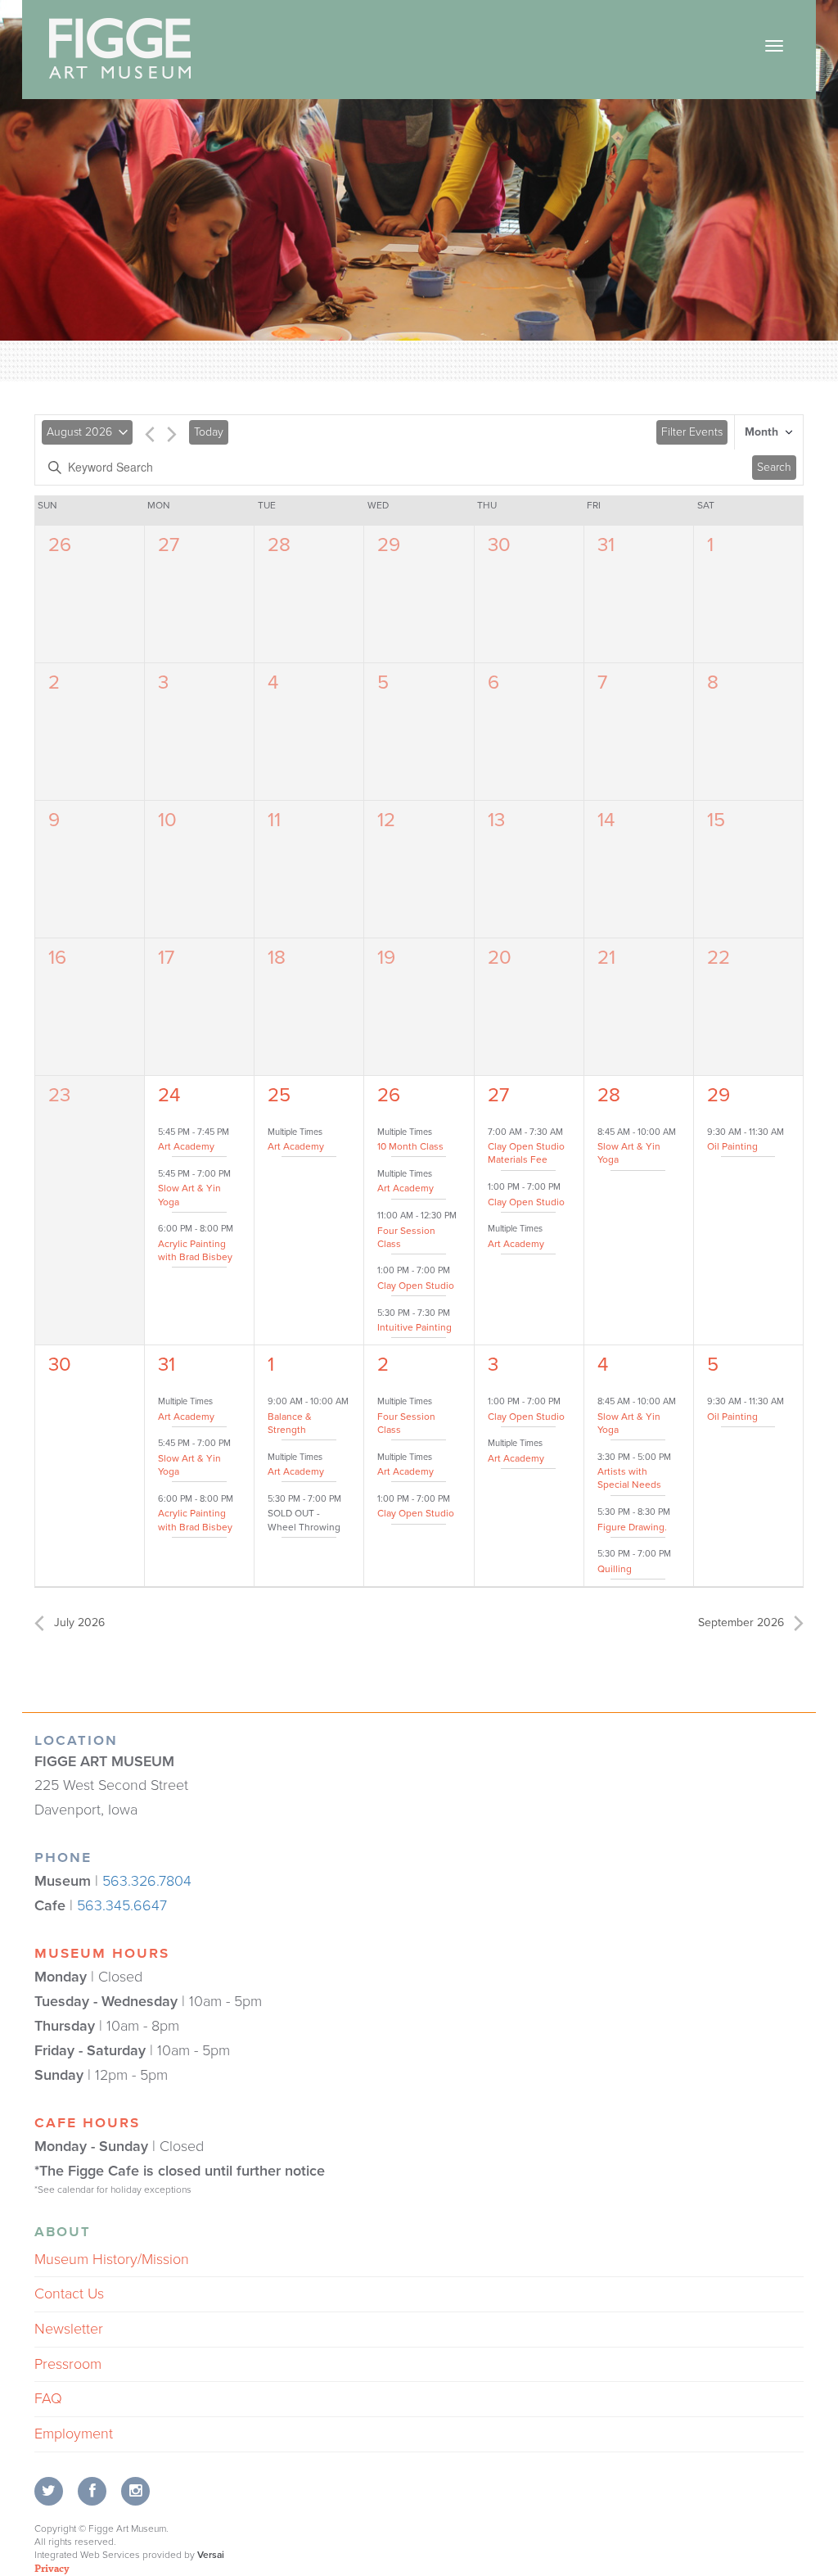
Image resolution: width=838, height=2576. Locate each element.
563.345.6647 (122, 1905)
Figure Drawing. (632, 1527)
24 (169, 1095)
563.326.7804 (147, 1881)
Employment (74, 2434)
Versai (211, 2555)
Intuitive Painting (414, 1327)
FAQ (48, 2398)
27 (169, 545)
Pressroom (68, 2364)
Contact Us (69, 2294)
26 (60, 545)
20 (500, 958)
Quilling (615, 1569)
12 (386, 820)
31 (606, 545)
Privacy (52, 2568)
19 (386, 958)
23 (59, 1095)
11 (274, 820)
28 (279, 545)
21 (606, 958)
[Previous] (150, 437)
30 (499, 545)
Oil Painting (732, 1146)
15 (716, 820)
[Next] (172, 437)
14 (606, 820)
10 (167, 820)
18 (277, 958)
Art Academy (186, 1146)
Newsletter (69, 2329)
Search (774, 467)
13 (496, 820)
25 (279, 1095)
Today (209, 432)
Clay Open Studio (416, 1286)
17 (166, 958)
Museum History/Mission (112, 2259)
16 (57, 958)
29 (389, 545)
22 (719, 958)
